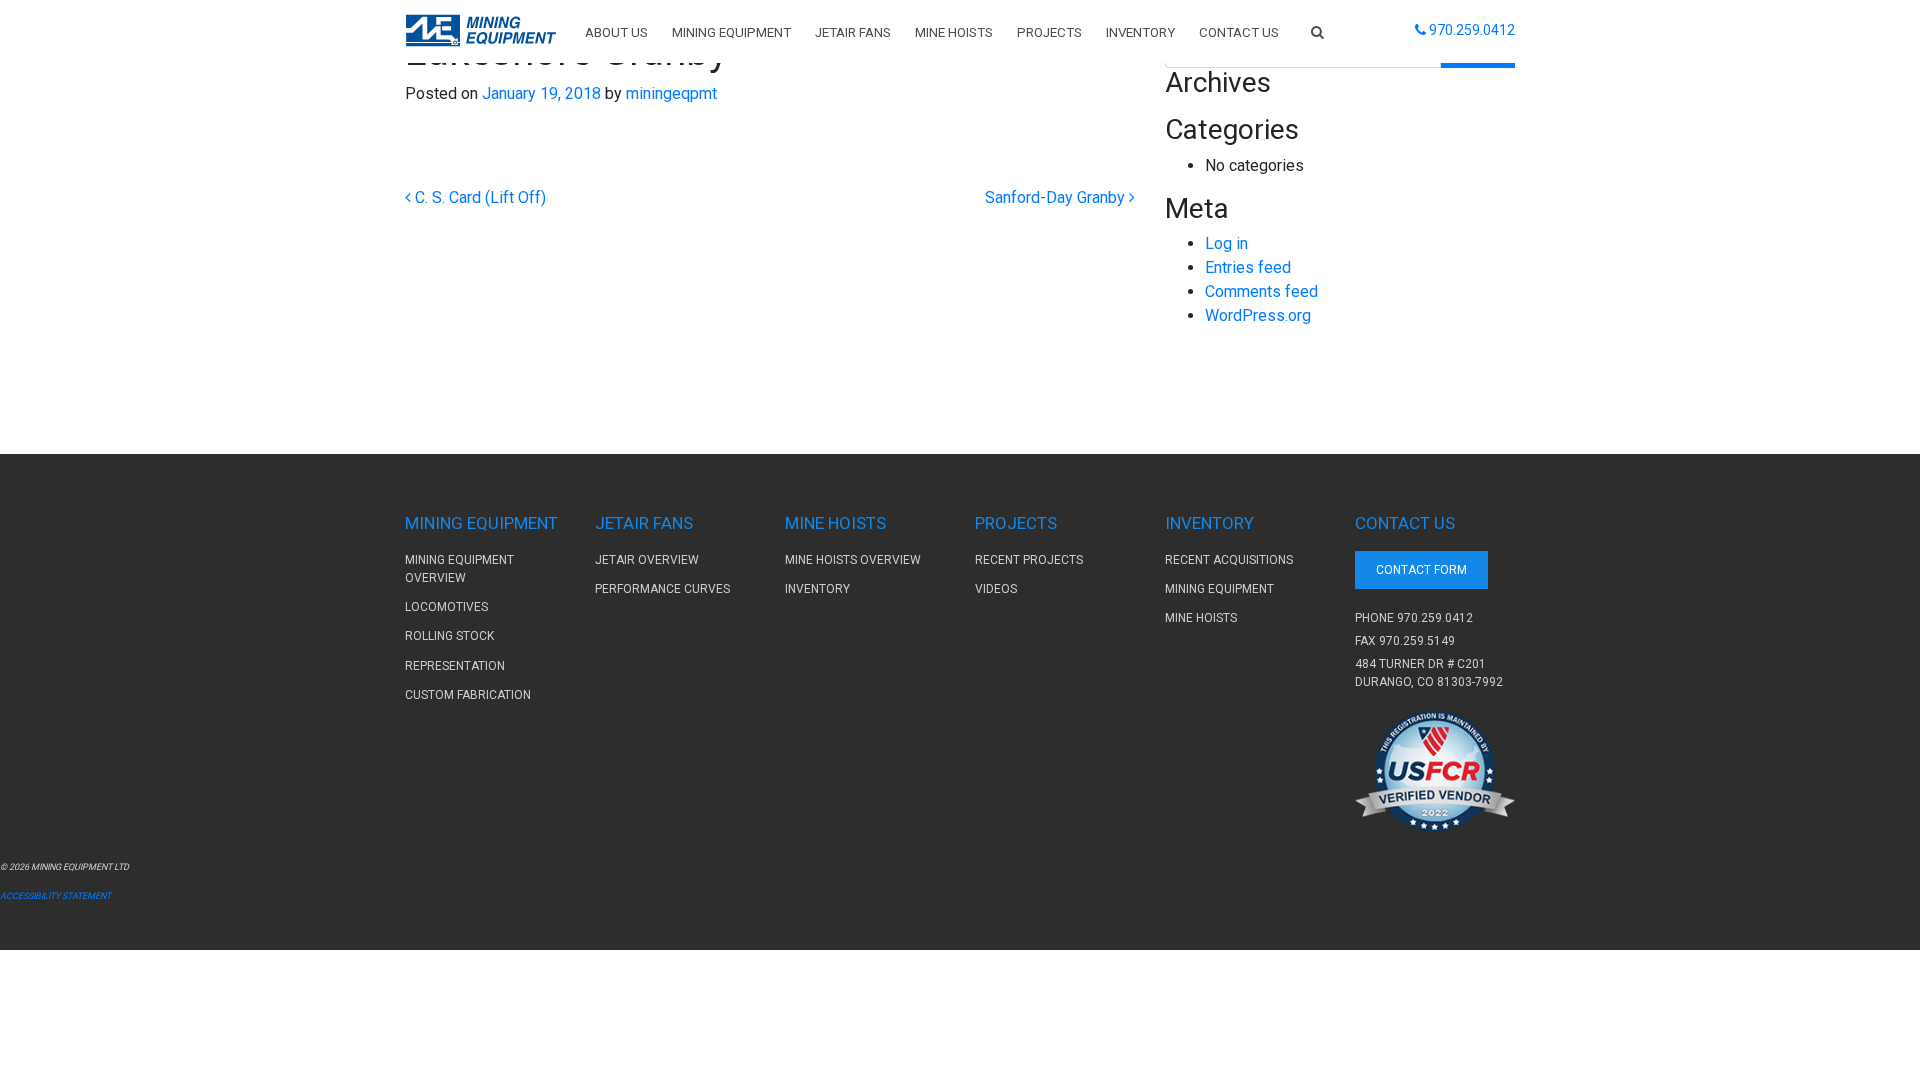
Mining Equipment (731, 32)
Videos (996, 589)
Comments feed (1261, 291)
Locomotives (446, 607)
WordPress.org (1258, 315)
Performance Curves (662, 589)
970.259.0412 (1435, 618)
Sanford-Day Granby (1057, 197)
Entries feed (1248, 267)
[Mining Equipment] (481, 30)
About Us (616, 32)
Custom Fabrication (468, 695)
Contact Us (1239, 32)
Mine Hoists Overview (853, 560)
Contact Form (1421, 570)
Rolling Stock (449, 636)
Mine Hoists (954, 32)
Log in (1226, 243)
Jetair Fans (853, 32)
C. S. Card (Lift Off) (478, 197)
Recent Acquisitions (1229, 560)
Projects (1049, 32)
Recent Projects (1029, 560)
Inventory (1140, 32)
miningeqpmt (669, 93)
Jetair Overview (647, 560)
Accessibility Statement (55, 896)
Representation (455, 666)
